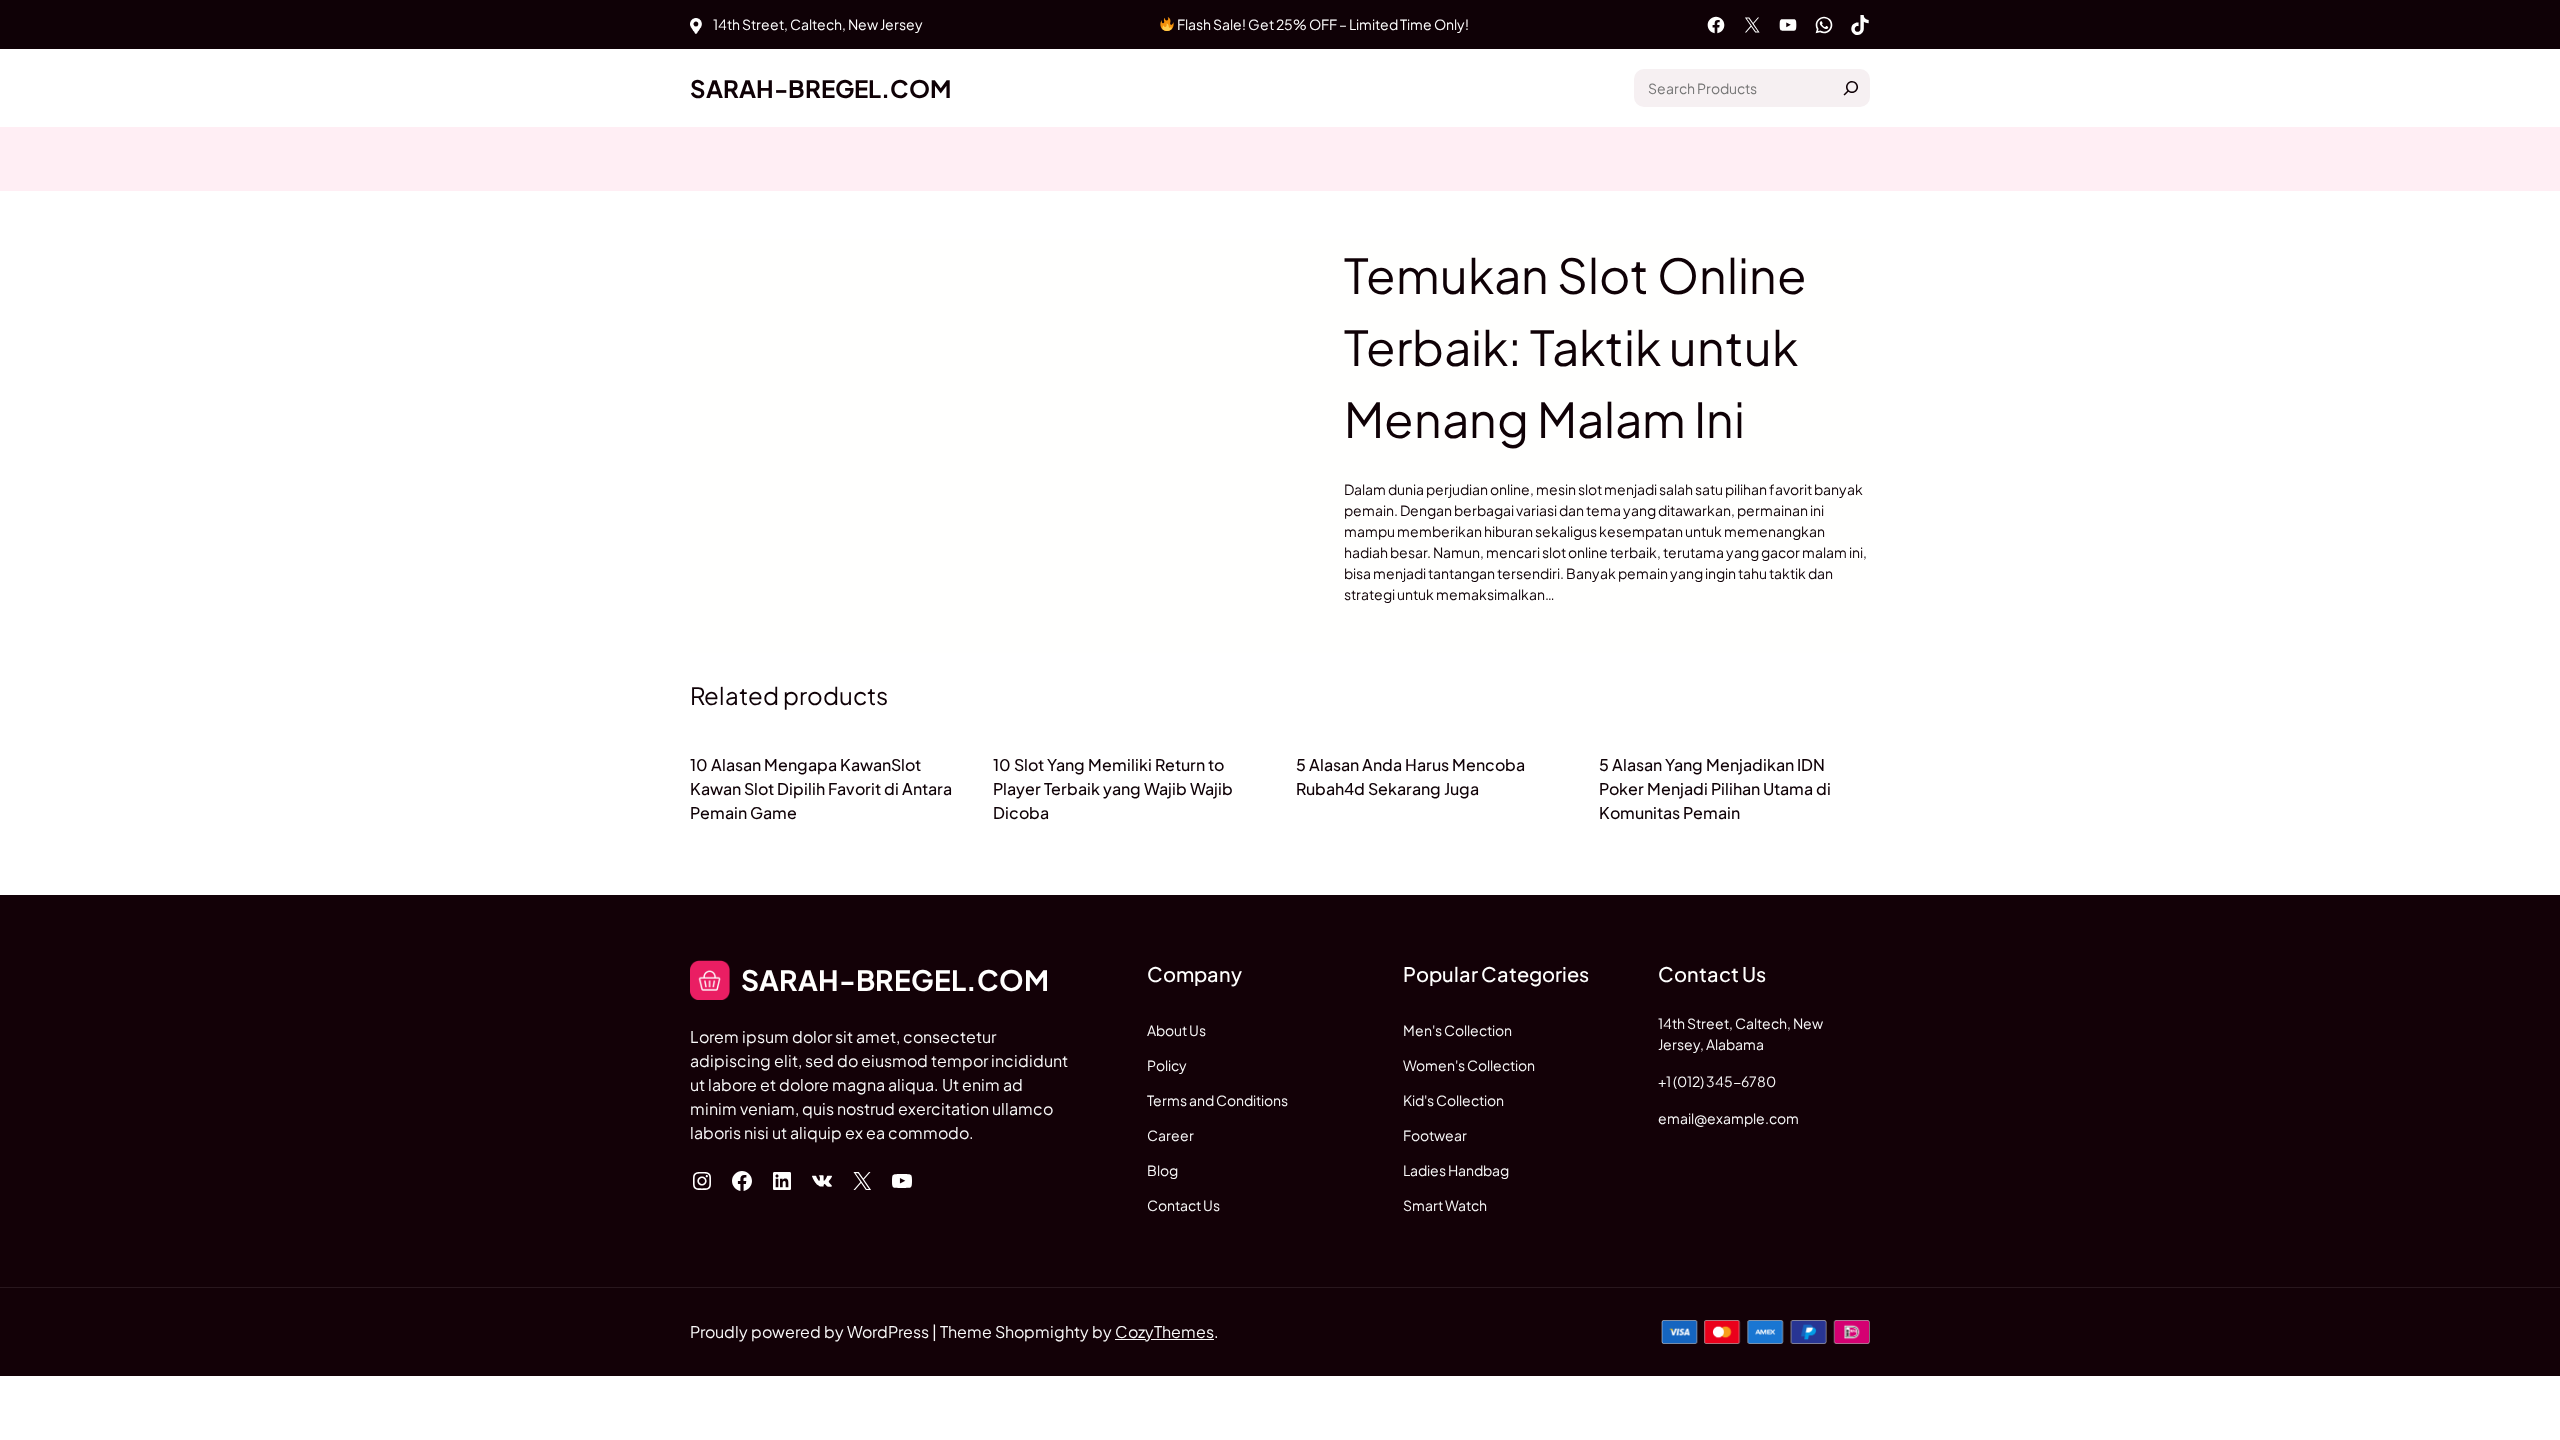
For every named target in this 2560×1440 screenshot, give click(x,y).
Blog (1162, 1170)
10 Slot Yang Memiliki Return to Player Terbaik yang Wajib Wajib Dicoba (1113, 788)
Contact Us (1183, 1205)
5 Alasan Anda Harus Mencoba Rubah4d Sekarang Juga (1410, 776)
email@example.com (1728, 1118)
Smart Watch (1445, 1205)
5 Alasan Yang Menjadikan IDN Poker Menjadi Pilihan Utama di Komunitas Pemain (1715, 788)
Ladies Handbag (1456, 1170)
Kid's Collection (1453, 1100)
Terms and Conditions (1217, 1100)
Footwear (1435, 1135)
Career (1170, 1135)
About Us (1176, 1030)
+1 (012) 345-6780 (1717, 1081)
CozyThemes (1164, 1331)
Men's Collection (1457, 1030)
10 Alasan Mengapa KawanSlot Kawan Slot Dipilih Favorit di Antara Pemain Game (821, 788)
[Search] (1851, 88)
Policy (1167, 1065)
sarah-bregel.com (820, 88)
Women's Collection (1469, 1065)
